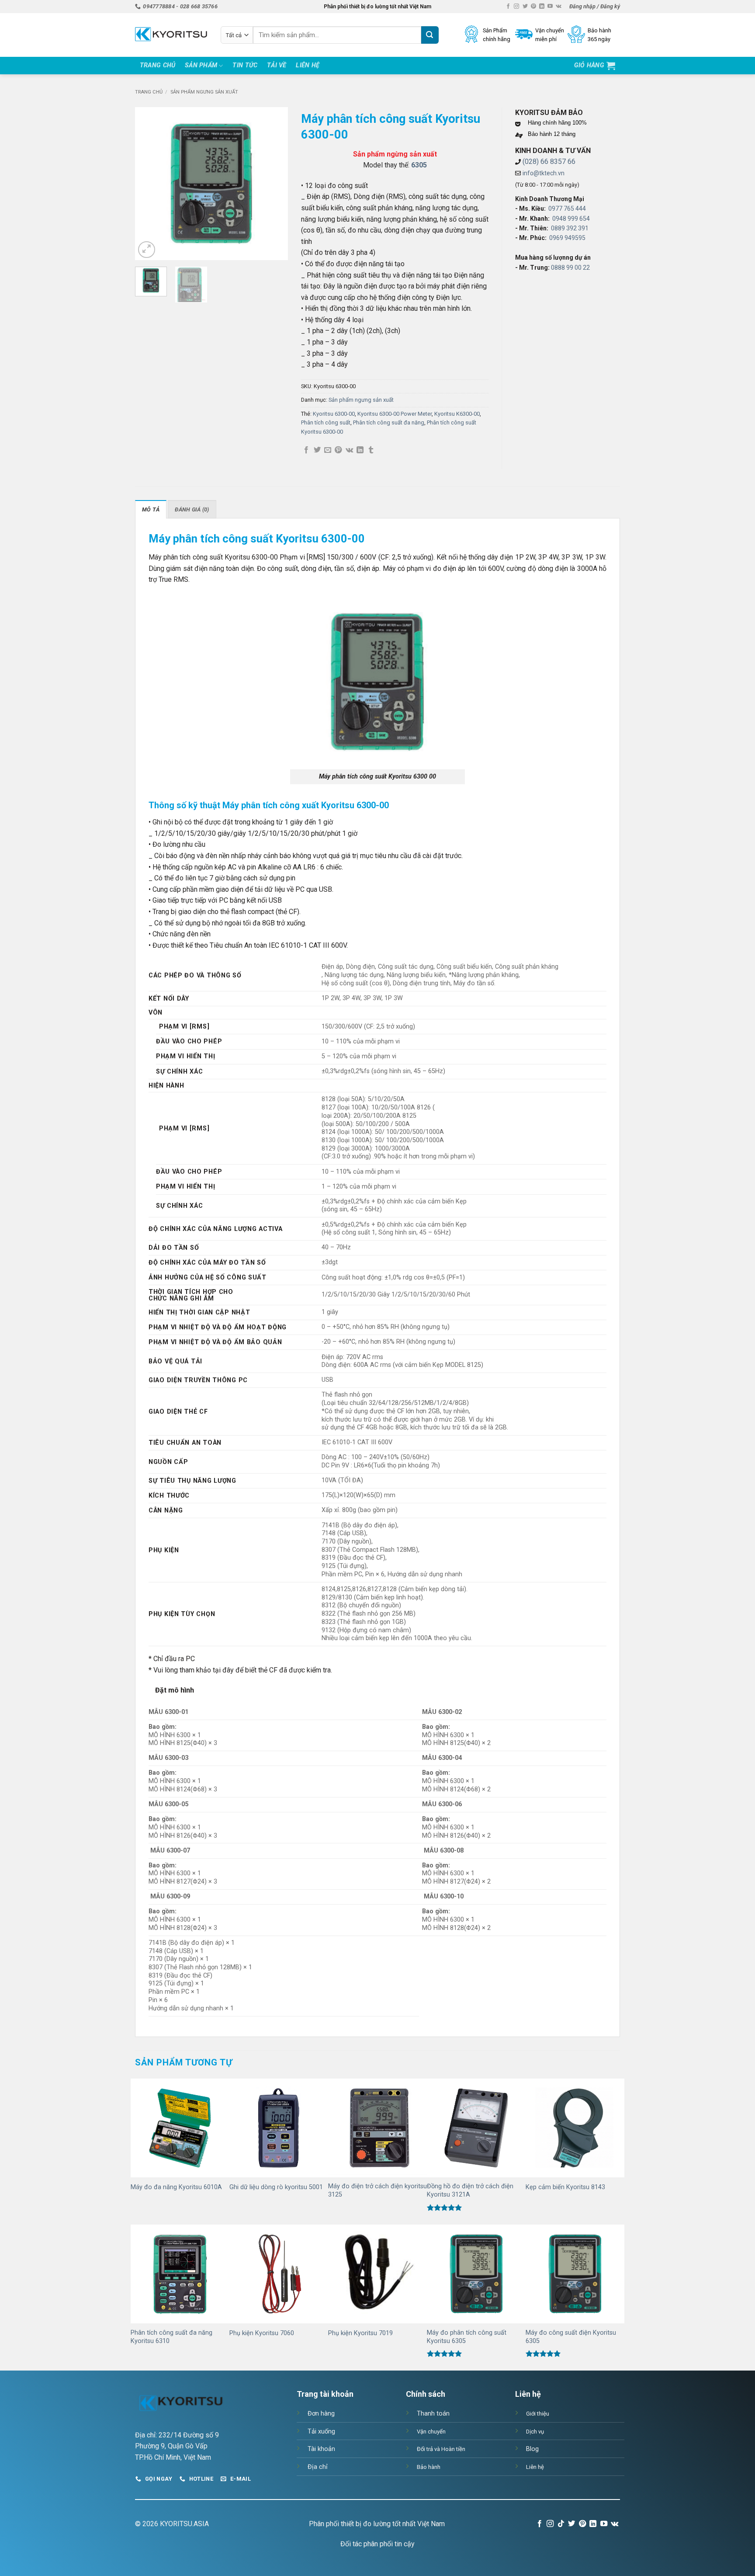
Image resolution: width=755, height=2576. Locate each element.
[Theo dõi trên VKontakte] (559, 7)
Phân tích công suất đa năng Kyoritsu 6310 (171, 2337)
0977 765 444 (567, 209)
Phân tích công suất (326, 422)
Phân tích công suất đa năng (389, 422)
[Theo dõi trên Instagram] (516, 7)
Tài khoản (321, 2449)
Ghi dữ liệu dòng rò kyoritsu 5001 (276, 2187)
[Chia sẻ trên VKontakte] (349, 450)
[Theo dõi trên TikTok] (561, 2524)
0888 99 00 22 (570, 268)
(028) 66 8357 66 (549, 162)
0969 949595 (567, 238)
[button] (595, 7)
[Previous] (149, 184)
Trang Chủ (158, 65)
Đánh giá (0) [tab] (192, 509)
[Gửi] (430, 35)
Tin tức (245, 65)
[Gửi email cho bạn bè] (328, 450)
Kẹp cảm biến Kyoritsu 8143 (565, 2187)
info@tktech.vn (544, 173)
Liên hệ (308, 65)
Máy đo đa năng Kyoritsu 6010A (176, 2187)
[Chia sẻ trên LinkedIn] (360, 450)
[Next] (274, 184)
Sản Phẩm (201, 65)
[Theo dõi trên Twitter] (525, 7)
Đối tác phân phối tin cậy (377, 2544)
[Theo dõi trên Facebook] (508, 7)
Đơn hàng (321, 2414)
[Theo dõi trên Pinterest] (533, 7)
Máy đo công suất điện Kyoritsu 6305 (571, 2337)
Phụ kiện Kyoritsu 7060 (262, 2333)
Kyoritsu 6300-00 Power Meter (395, 414)
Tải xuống (321, 2432)
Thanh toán (433, 2414)
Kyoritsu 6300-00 (334, 414)
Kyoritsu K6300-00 (457, 414)
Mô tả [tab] (151, 509)
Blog (532, 2449)
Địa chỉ (318, 2467)
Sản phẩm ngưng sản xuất (204, 92)
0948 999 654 (571, 219)
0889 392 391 (570, 228)
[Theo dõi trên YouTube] (550, 7)
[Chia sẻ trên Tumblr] (371, 450)
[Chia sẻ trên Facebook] (306, 450)
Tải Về (277, 65)
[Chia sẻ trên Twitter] (317, 450)
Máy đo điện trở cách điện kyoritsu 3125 (377, 2190)
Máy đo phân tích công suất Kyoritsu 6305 (467, 2337)
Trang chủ (149, 92)
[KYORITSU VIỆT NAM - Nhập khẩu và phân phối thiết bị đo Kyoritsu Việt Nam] (171, 35)
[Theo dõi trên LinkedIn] (542, 7)
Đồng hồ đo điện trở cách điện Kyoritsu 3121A (470, 2190)
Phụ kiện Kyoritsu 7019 (360, 2333)
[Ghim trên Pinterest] (338, 450)
